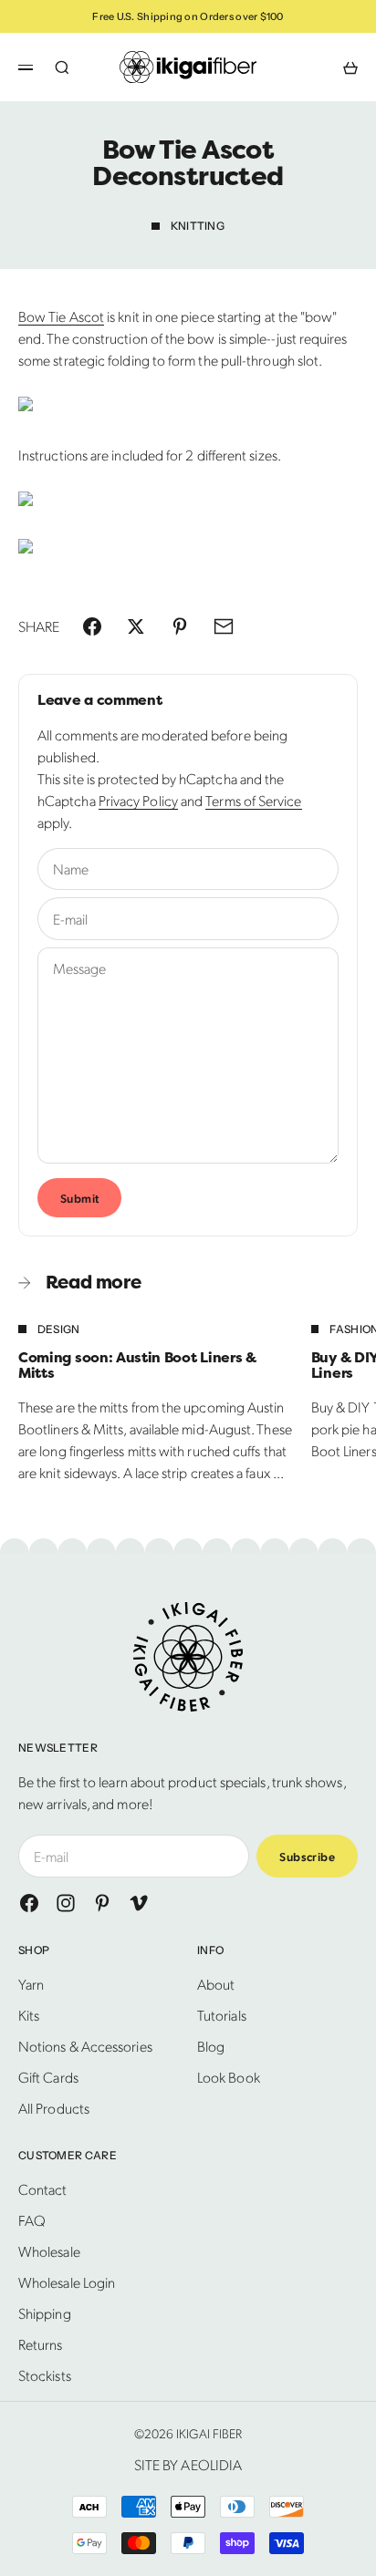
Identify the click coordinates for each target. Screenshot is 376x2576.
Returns (41, 2344)
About (216, 1984)
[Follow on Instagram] (66, 1903)
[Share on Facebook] (92, 626)
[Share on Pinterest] (180, 626)
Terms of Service (253, 800)
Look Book (229, 2077)
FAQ (32, 2220)
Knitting (198, 226)
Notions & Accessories (85, 2046)
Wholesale (49, 2251)
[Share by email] (224, 626)
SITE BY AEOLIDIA (188, 2464)
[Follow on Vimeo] (139, 1903)
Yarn (31, 1984)
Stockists (45, 2375)
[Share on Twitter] (136, 626)
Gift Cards (48, 2077)
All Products (54, 2108)
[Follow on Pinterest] (102, 1903)
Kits (29, 2015)
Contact (43, 2189)
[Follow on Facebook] (29, 1903)
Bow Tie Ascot (61, 316)
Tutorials (222, 2015)
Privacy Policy (138, 800)
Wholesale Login (67, 2282)
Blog (211, 2046)
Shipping (45, 2313)
